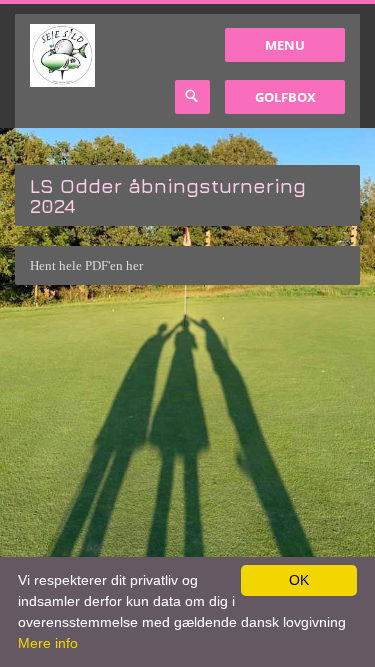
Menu (285, 45)
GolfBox (285, 97)
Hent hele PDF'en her (86, 265)
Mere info (48, 643)
